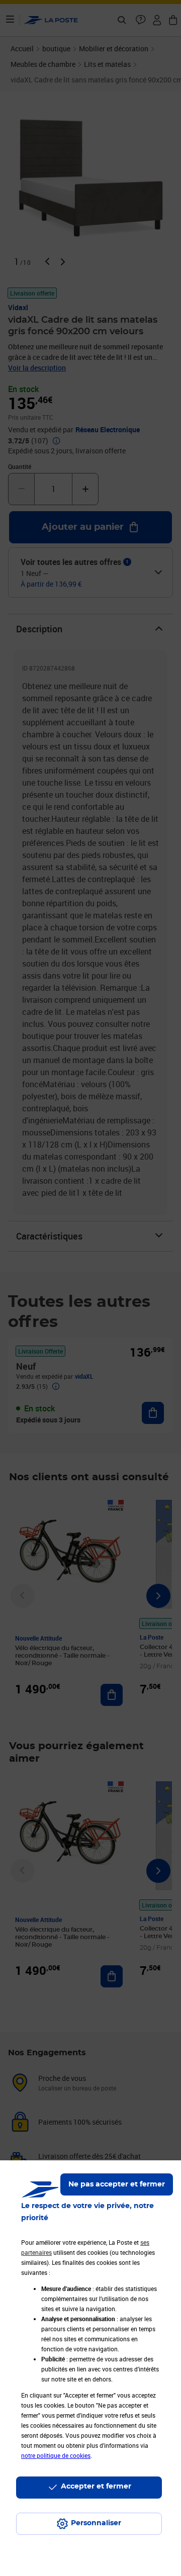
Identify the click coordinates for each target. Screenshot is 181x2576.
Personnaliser (96, 2523)
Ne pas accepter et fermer (117, 2184)
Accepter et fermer (96, 2487)
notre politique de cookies (56, 2455)
